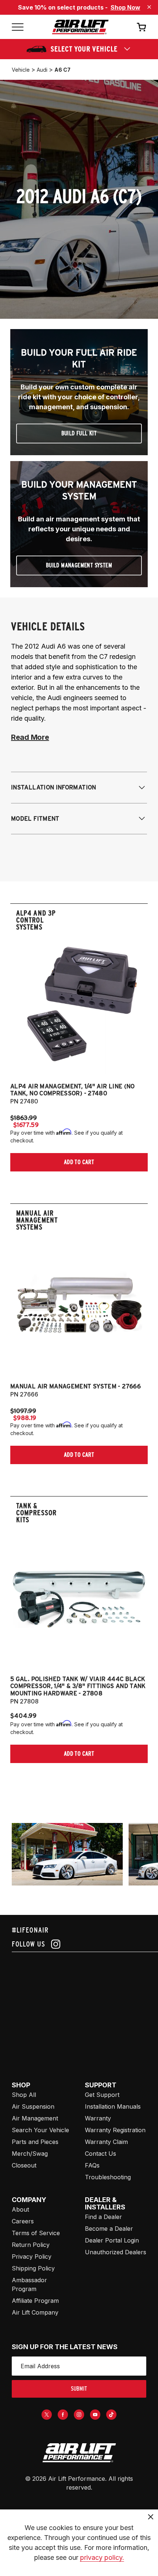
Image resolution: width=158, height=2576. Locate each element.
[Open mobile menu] (18, 27)
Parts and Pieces (35, 2142)
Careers (23, 2221)
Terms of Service (36, 2233)
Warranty (98, 2118)
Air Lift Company (35, 2312)
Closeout (24, 2165)
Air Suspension (33, 2106)
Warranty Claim (106, 2142)
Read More (30, 737)
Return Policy (31, 2245)
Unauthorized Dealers (116, 2252)
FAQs (92, 2165)
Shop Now (125, 7)
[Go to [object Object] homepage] (79, 2453)
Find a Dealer (103, 2217)
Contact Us (100, 2154)
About (20, 2209)
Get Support (102, 2095)
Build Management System (79, 565)
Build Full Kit (79, 433)
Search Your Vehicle (40, 2130)
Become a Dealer (109, 2229)
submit (79, 2389)
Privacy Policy (32, 2256)
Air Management (35, 2118)
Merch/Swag (30, 2154)
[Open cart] (141, 27)
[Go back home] (80, 27)
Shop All (24, 2095)
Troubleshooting (108, 2177)
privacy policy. (102, 2557)
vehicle (21, 70)
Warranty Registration (115, 2130)
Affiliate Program (35, 2301)
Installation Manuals (113, 2106)
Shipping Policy (33, 2268)
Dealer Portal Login (112, 2240)
